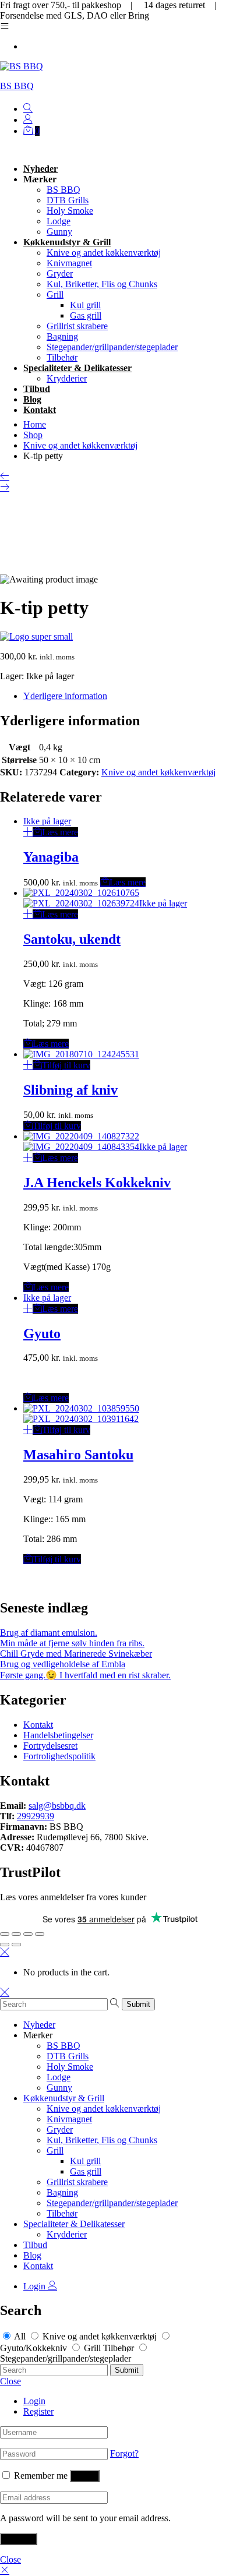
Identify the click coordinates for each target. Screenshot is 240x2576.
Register (38, 2411)
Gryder (60, 274)
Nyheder (40, 169)
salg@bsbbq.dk (57, 1806)
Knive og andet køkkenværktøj (104, 253)
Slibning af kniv (70, 1090)
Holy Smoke (70, 211)
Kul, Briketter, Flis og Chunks (102, 284)
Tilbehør (62, 357)
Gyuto (42, 1333)
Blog (32, 399)
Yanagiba (51, 857)
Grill (55, 294)
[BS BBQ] (36, 636)
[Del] (16, 1934)
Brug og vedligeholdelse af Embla (63, 1664)
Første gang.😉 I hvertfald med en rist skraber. (85, 1675)
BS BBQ (17, 86)
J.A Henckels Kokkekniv (97, 1183)
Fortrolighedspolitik (59, 1756)
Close (10, 2381)
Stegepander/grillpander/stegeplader (112, 347)
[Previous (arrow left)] (5, 1945)
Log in (85, 2476)
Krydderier (67, 378)
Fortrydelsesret (50, 1746)
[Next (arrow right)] (16, 1945)
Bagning (62, 336)
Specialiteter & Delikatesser (77, 368)
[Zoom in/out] (40, 1934)
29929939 (36, 1816)
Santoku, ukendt (72, 939)
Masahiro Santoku (78, 1455)
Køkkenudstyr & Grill (67, 242)
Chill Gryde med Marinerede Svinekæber (76, 1654)
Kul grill (85, 305)
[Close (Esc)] (5, 1934)
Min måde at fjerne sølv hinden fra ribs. (72, 1643)
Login (36, 2286)
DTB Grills (68, 200)
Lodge (59, 221)
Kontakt (40, 410)
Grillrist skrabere (77, 326)
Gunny (59, 232)
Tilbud (37, 389)
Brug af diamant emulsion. (49, 1633)
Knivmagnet (69, 263)
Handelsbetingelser (58, 1735)
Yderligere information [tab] (65, 696)
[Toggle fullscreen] (28, 1934)
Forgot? (124, 2453)
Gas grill (86, 315)
